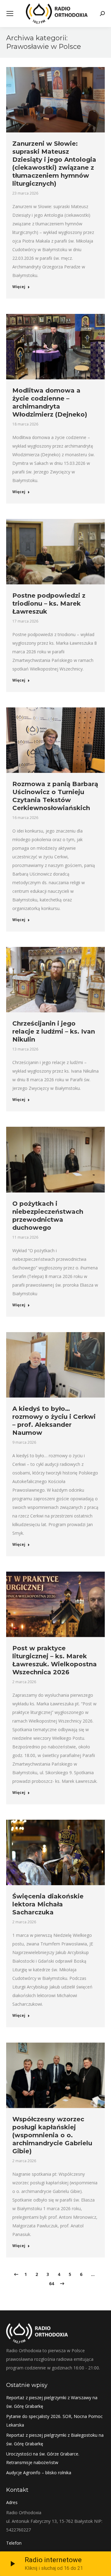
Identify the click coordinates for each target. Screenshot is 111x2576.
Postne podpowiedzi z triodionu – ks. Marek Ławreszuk (49, 603)
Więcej (19, 287)
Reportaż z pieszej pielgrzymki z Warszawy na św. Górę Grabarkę (52, 2402)
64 (51, 2283)
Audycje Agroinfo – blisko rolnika (39, 2473)
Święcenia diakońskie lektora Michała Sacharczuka (48, 1904)
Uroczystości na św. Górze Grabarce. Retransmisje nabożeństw (43, 2458)
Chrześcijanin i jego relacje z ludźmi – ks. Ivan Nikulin (54, 1031)
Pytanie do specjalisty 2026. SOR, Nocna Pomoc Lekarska (54, 2421)
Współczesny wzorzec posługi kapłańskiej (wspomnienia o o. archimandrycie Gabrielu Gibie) (52, 2135)
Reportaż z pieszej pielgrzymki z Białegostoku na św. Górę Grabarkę (55, 2439)
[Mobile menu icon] (10, 14)
